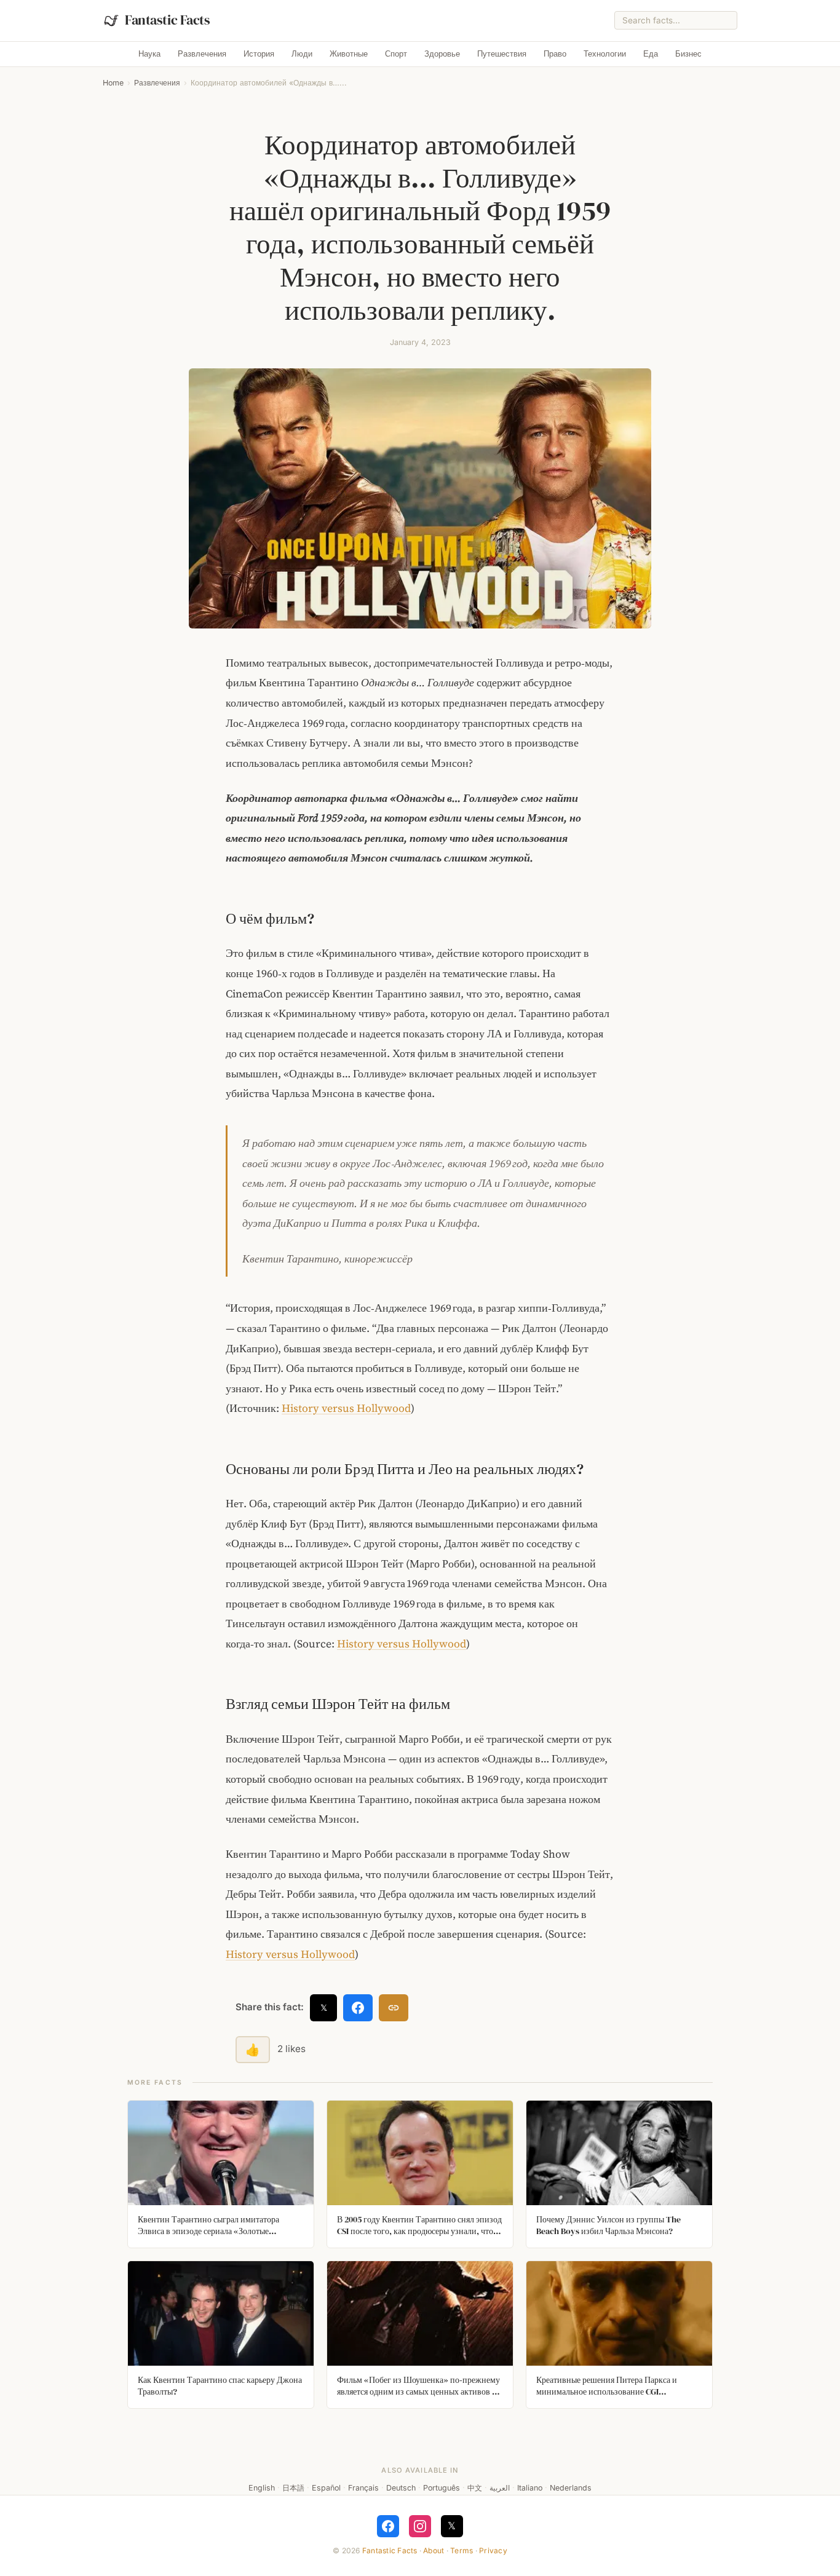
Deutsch (401, 2488)
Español (326, 2488)
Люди (302, 54)
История (259, 54)
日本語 (293, 2488)
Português (442, 2488)
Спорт (396, 54)
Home (113, 83)
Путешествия (502, 54)
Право (555, 54)
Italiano (530, 2488)
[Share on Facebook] (358, 2008)
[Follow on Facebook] (388, 2526)
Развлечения (202, 54)
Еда (651, 54)
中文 (475, 2488)
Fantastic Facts (390, 2550)
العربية (500, 2488)
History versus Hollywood (346, 1408)
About (434, 2550)
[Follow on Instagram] (420, 2526)
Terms (462, 2550)
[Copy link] (394, 2008)
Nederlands (571, 2488)
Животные (349, 54)
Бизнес (688, 54)
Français (363, 2488)
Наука (149, 54)
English (262, 2488)
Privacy (493, 2550)
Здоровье (442, 54)
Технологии (605, 54)
